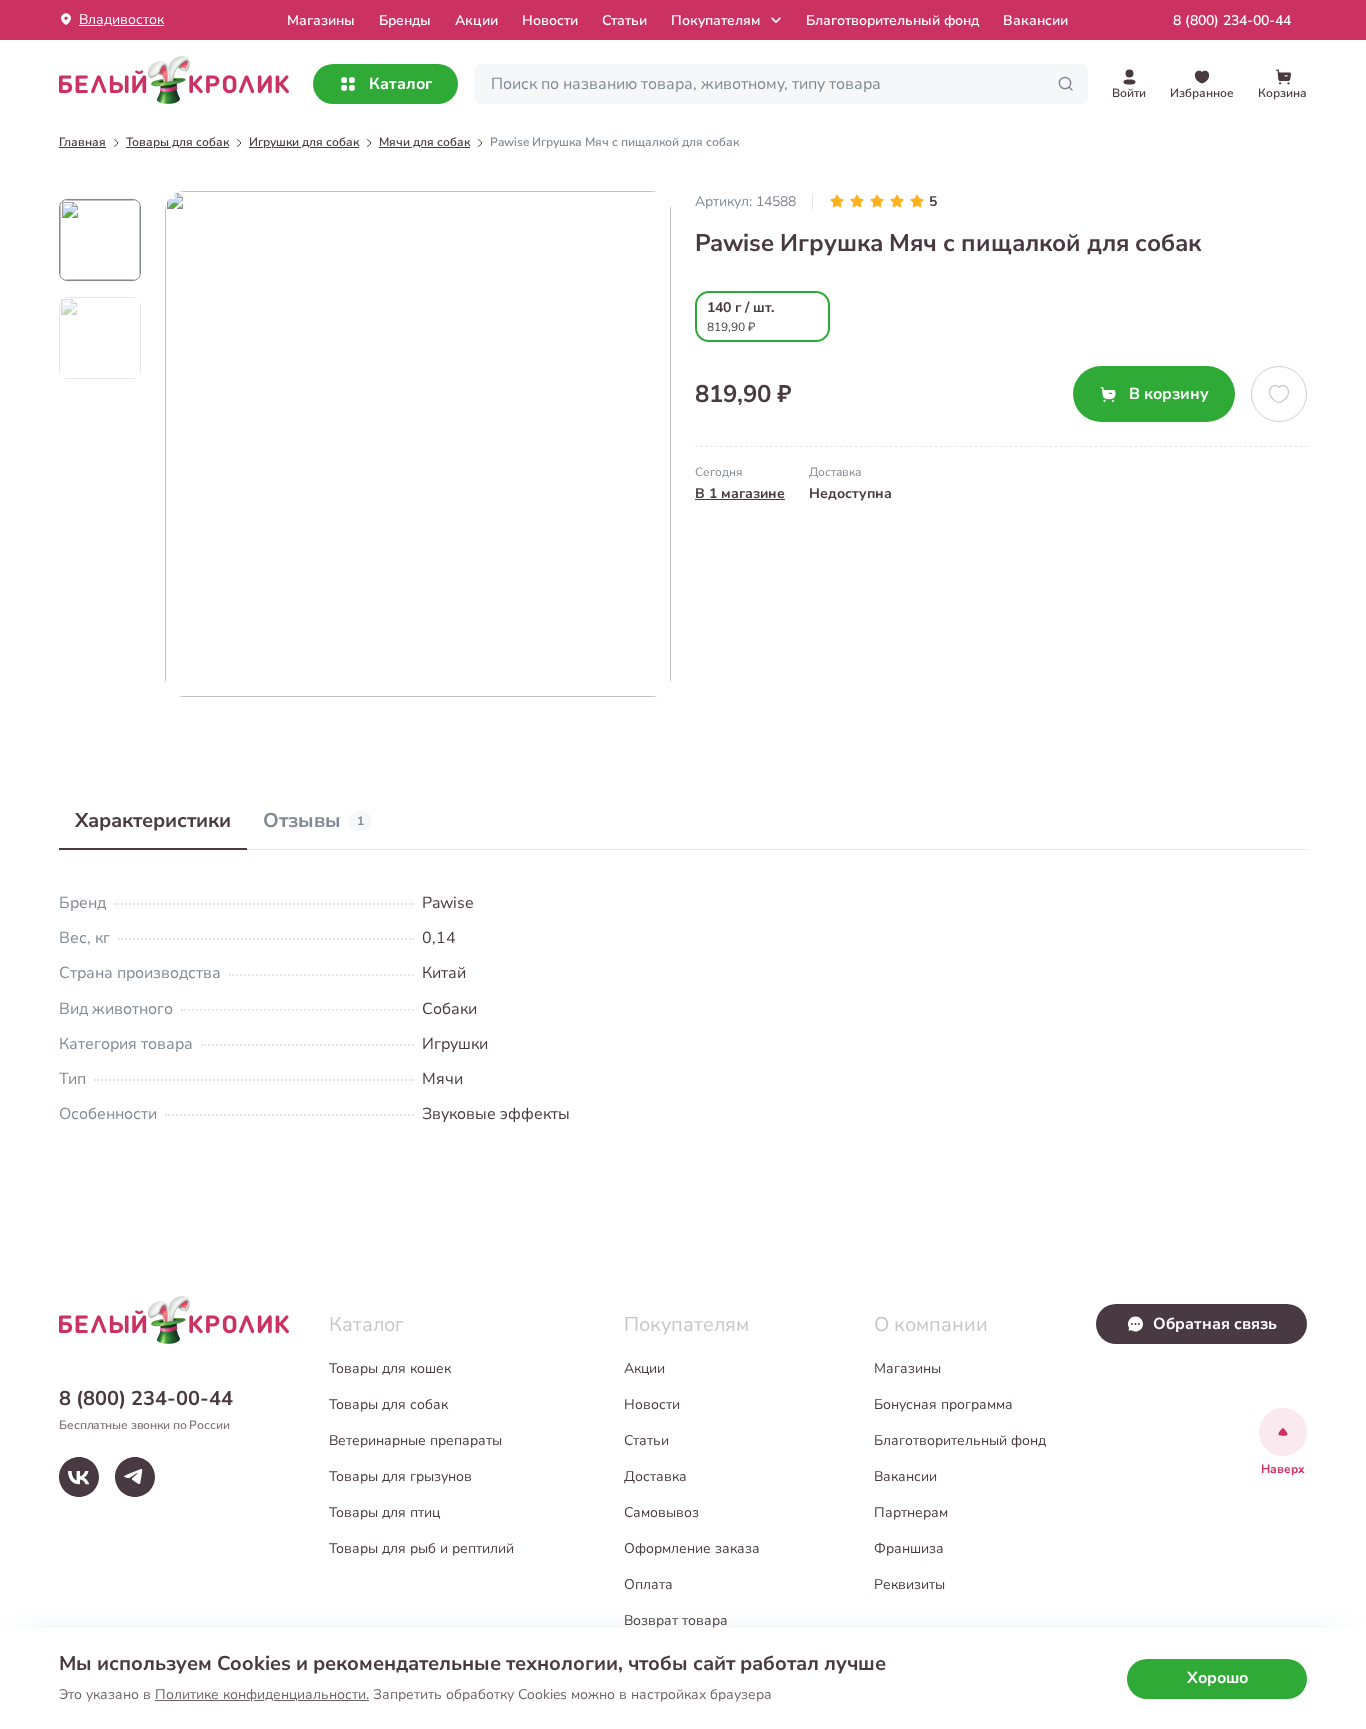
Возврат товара (676, 1620)
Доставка (655, 1476)
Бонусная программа (943, 1404)
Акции (476, 20)
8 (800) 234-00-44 (1232, 20)
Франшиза (909, 1548)
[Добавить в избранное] (1279, 394)
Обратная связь (1215, 1324)
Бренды (405, 20)
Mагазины (321, 20)
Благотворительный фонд (892, 20)
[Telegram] (135, 1477)
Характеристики (153, 820)
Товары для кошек (390, 1368)
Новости (550, 20)
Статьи (624, 20)
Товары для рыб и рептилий (421, 1548)
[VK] (79, 1477)
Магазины (907, 1368)
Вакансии (1035, 20)
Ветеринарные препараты (415, 1440)
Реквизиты (909, 1584)
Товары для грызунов (400, 1476)
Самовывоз (661, 1512)
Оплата (648, 1584)
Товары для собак (388, 1404)
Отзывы (313, 820)
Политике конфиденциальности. (262, 1694)
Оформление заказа (692, 1548)
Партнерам (911, 1512)
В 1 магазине (740, 493)
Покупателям (715, 20)
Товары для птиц (384, 1512)
